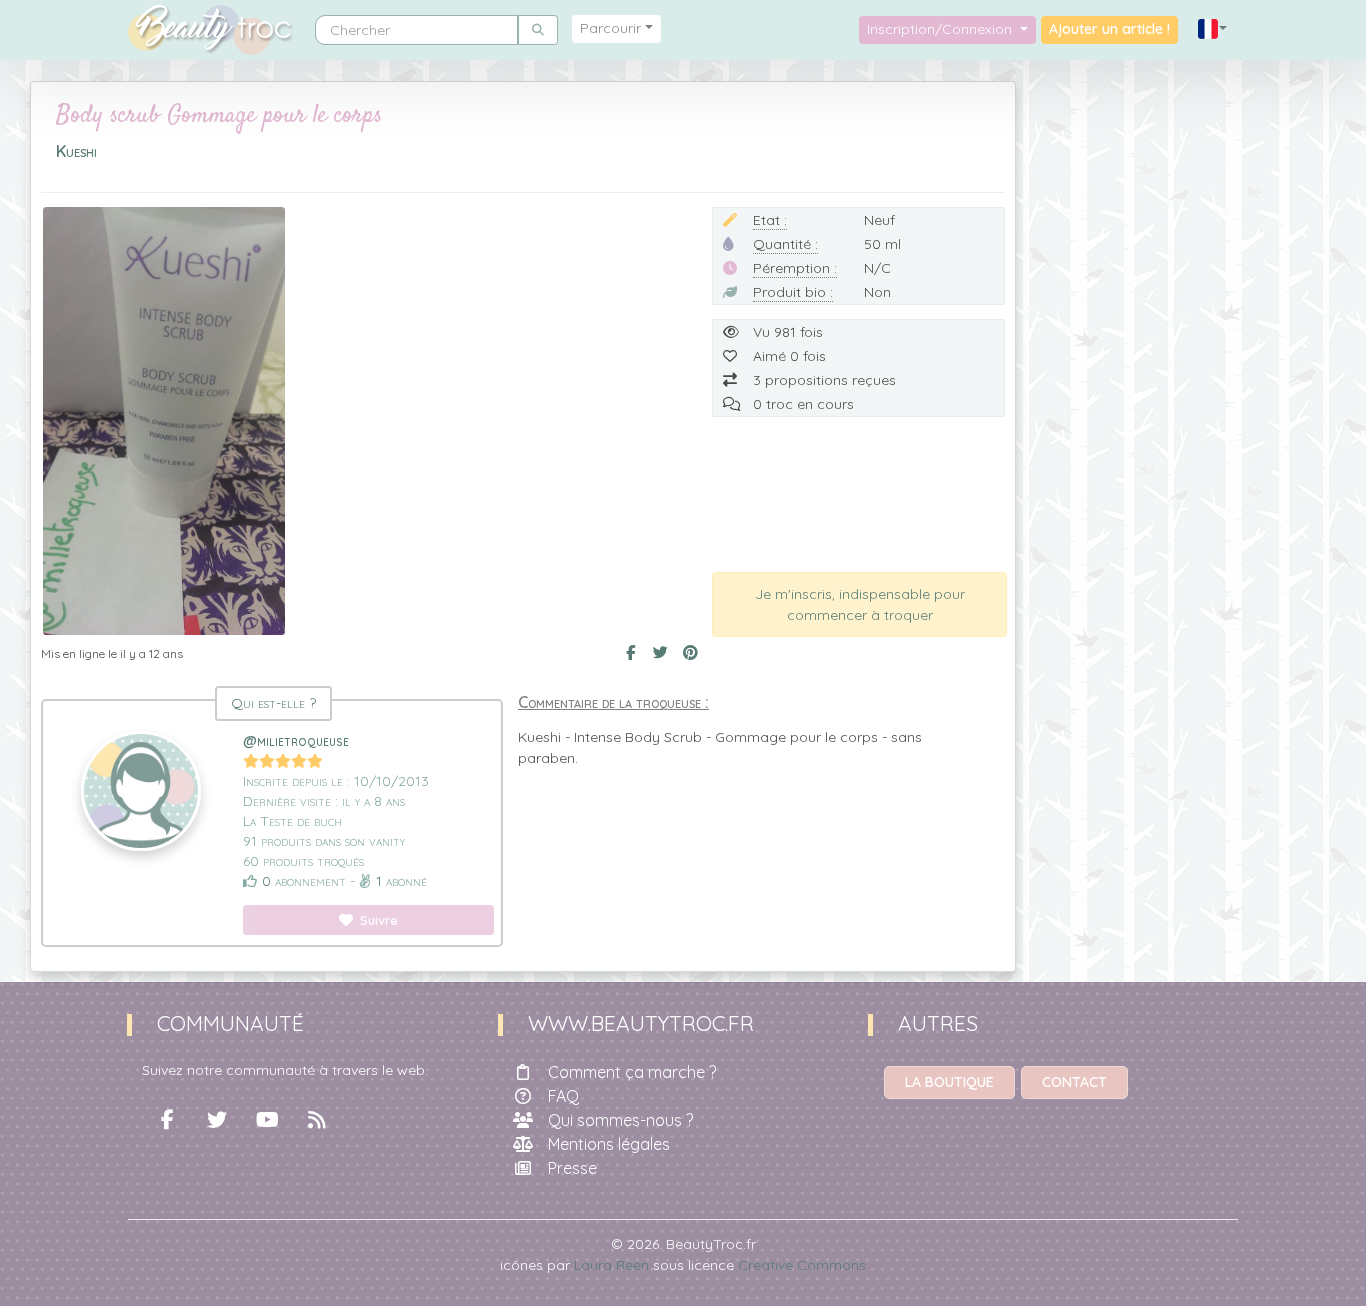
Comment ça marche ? (632, 1072)
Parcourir (610, 28)
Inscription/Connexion (941, 29)
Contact (1074, 1082)
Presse (572, 1168)
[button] (1213, 29)
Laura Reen (611, 1265)
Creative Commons (802, 1265)
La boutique (949, 1082)
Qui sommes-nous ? (620, 1120)
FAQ (563, 1096)
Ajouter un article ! (1109, 29)
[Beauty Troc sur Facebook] (167, 1120)
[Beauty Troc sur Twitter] (217, 1120)
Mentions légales (609, 1144)
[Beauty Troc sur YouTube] (267, 1120)
